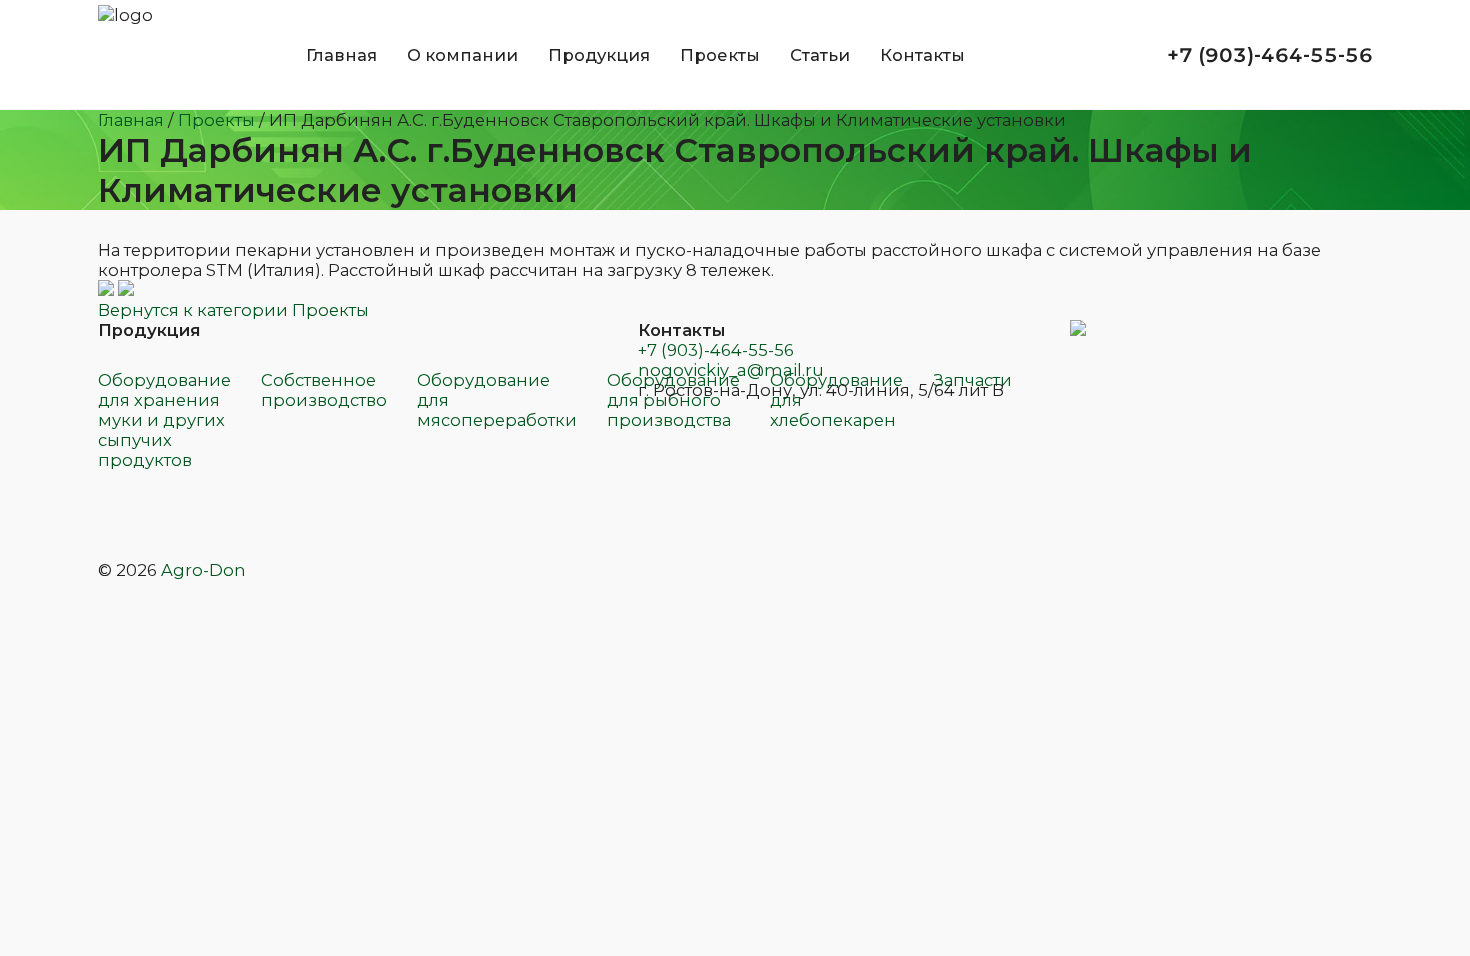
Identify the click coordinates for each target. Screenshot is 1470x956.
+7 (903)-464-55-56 (716, 350)
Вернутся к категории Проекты (233, 310)
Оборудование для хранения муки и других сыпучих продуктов (164, 420)
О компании (462, 55)
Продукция (599, 55)
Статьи (820, 55)
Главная (341, 55)
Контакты (922, 55)
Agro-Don (203, 570)
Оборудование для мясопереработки (497, 400)
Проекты (720, 55)
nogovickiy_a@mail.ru (731, 370)
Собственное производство (324, 390)
